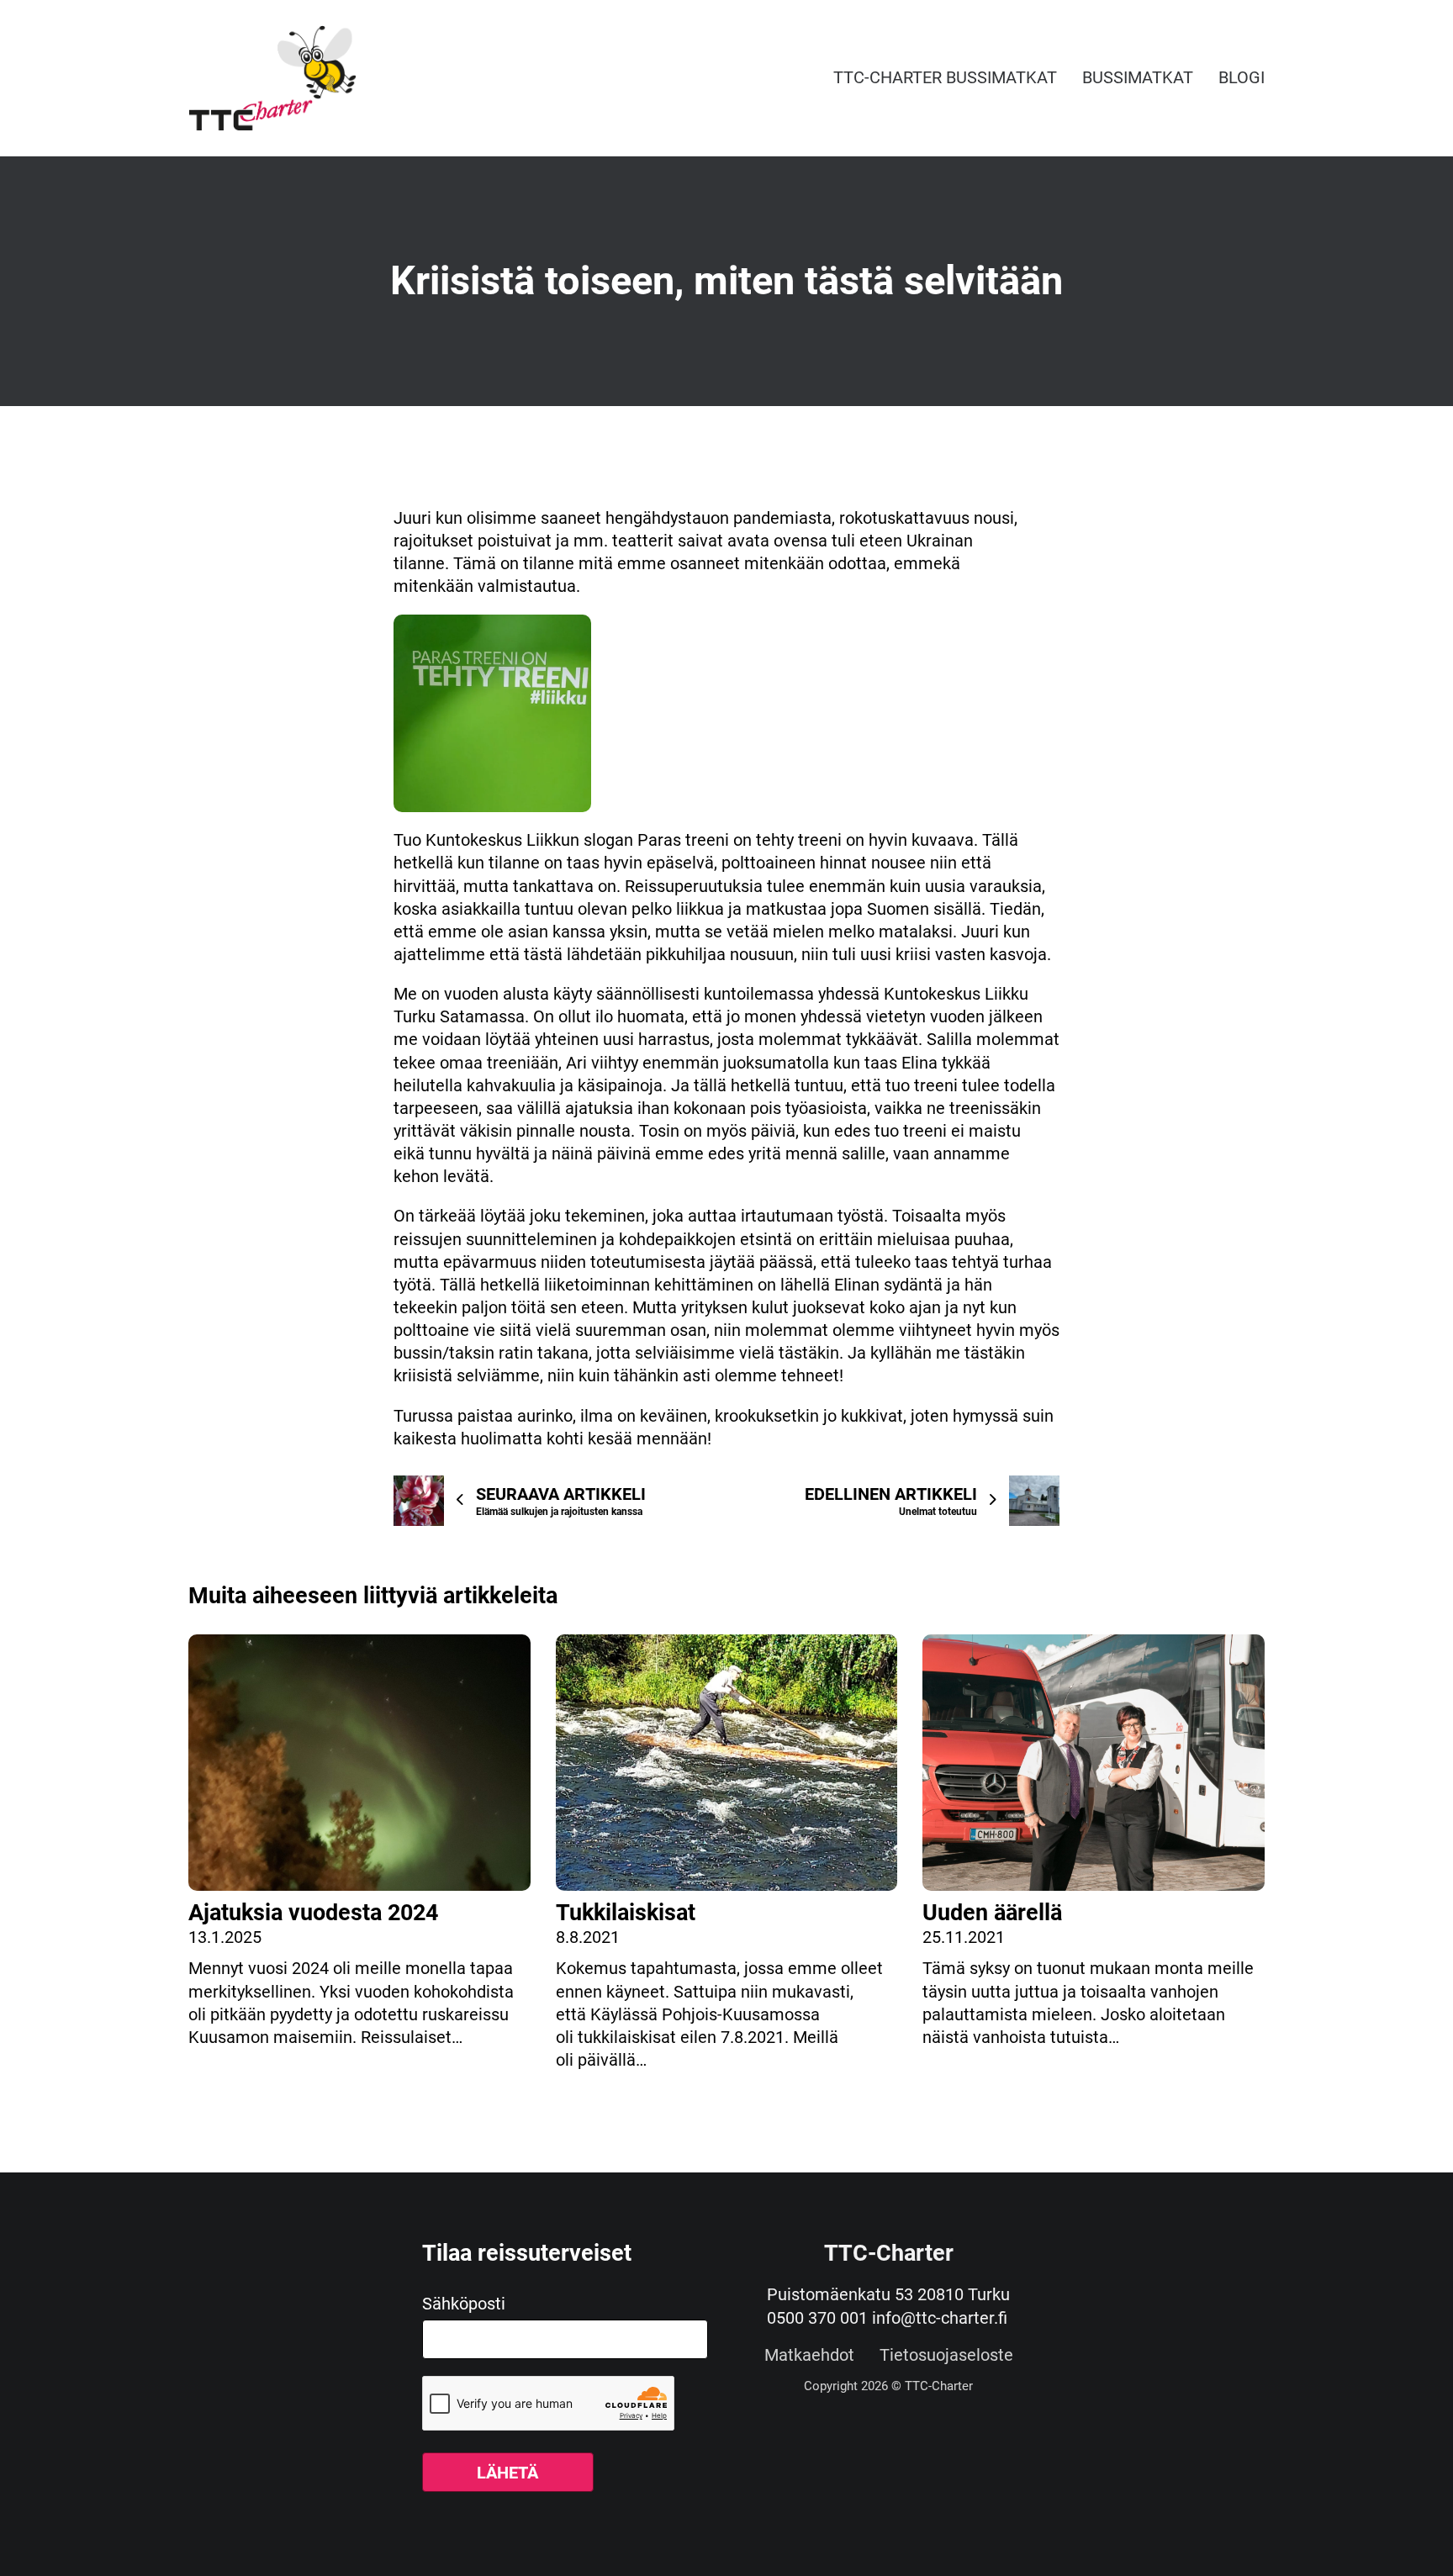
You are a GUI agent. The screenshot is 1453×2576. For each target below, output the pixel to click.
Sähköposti (464, 2304)
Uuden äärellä (992, 1913)
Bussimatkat (1138, 77)
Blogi (1242, 77)
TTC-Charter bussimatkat (945, 77)
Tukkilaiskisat (626, 1913)
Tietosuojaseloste (946, 2356)
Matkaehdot (809, 2356)
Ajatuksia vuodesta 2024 (313, 1913)
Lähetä (507, 2473)
